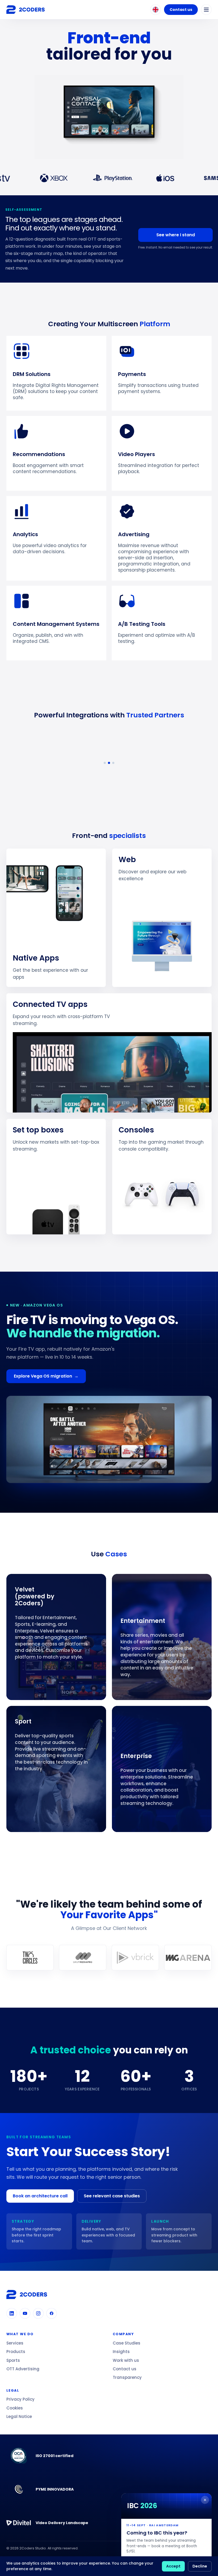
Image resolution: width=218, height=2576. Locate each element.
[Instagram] (38, 2313)
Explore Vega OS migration (46, 1376)
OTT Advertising (23, 2369)
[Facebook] (52, 2313)
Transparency (127, 2377)
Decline (200, 2566)
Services (15, 2343)
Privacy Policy (20, 2399)
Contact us (181, 10)
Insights (121, 2352)
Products (16, 2352)
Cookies (15, 2408)
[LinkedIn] (12, 2313)
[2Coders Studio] (26, 10)
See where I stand (176, 235)
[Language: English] (156, 10)
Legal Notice (19, 2416)
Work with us (126, 2360)
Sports (13, 2360)
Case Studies (127, 2343)
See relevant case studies (112, 2196)
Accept (173, 2566)
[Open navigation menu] (206, 10)
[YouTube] (25, 2313)
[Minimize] (205, 2500)
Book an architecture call (40, 2196)
